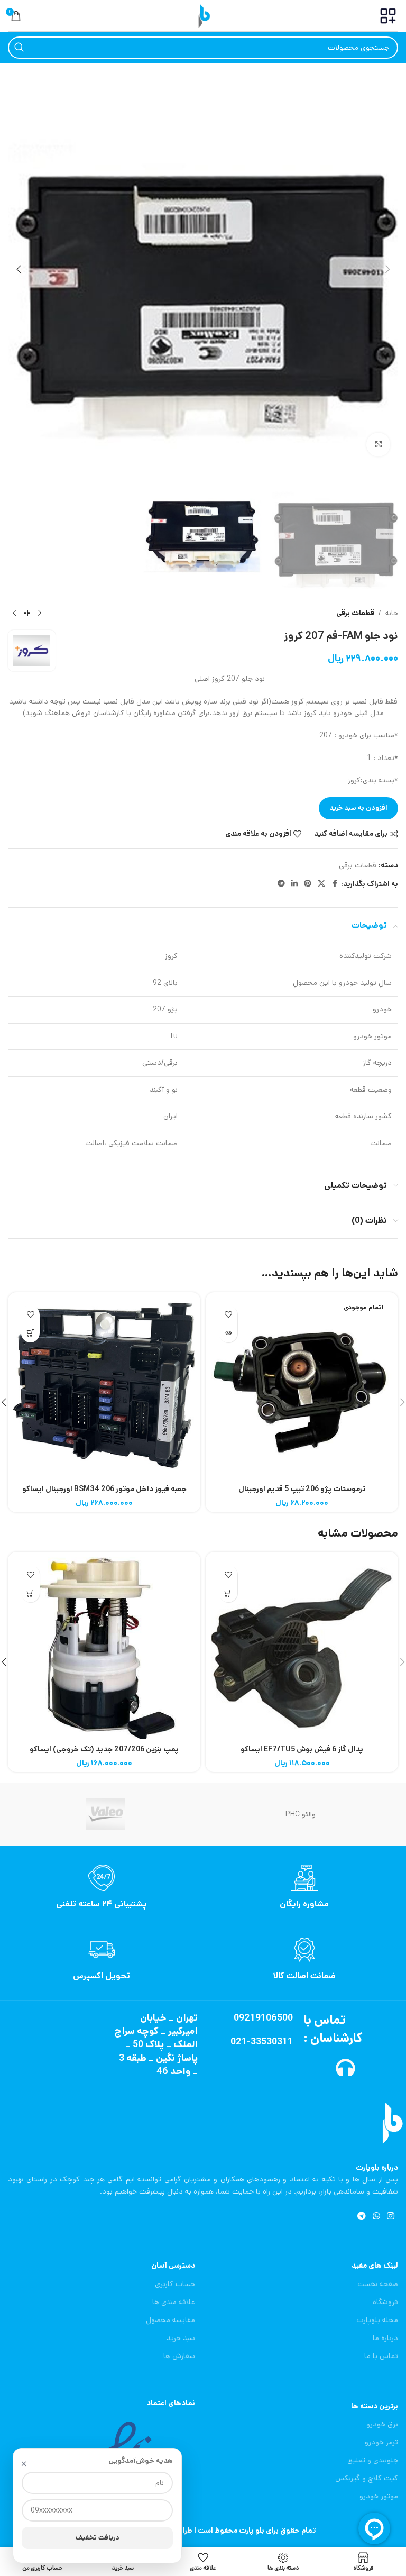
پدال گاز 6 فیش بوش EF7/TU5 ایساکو (302, 1749)
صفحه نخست (378, 2284)
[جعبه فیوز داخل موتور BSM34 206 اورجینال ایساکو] (104, 1389)
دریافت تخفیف (98, 2538)
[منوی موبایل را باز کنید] (388, 16)
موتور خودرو (379, 2496)
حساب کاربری (175, 2284)
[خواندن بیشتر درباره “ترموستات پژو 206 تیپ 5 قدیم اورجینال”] (228, 1333)
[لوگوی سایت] (203, 15)
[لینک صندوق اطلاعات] (304, 1887)
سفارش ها (179, 2356)
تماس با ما (381, 2356)
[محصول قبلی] (40, 613)
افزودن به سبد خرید (358, 808)
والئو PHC (301, 1814)
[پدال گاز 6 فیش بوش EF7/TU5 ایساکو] (302, 1648)
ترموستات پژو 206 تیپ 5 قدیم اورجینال (302, 1489)
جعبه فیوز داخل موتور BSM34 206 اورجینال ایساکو (104, 1489)
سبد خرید (181, 2338)
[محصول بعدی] (14, 613)
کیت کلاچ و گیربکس (367, 2478)
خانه (392, 613)
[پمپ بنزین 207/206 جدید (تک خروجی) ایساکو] (104, 1648)
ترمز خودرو (381, 2442)
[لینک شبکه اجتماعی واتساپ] (376, 2216)
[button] (387, 269)
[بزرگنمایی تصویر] (378, 445)
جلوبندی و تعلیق (373, 2460)
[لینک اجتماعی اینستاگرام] (391, 2216)
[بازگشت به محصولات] (27, 613)
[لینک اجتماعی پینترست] (308, 884)
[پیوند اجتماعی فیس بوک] (335, 884)
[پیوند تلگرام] (281, 884)
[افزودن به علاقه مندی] (228, 1315)
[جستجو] (19, 48)
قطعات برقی (355, 613)
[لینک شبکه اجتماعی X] (321, 884)
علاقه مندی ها (174, 2302)
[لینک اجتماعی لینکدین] (294, 884)
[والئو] (105, 1814)
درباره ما (385, 2338)
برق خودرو (382, 2424)
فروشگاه (385, 2302)
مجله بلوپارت (377, 2320)
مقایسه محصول (170, 2320)
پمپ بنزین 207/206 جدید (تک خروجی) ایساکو (104, 1749)
